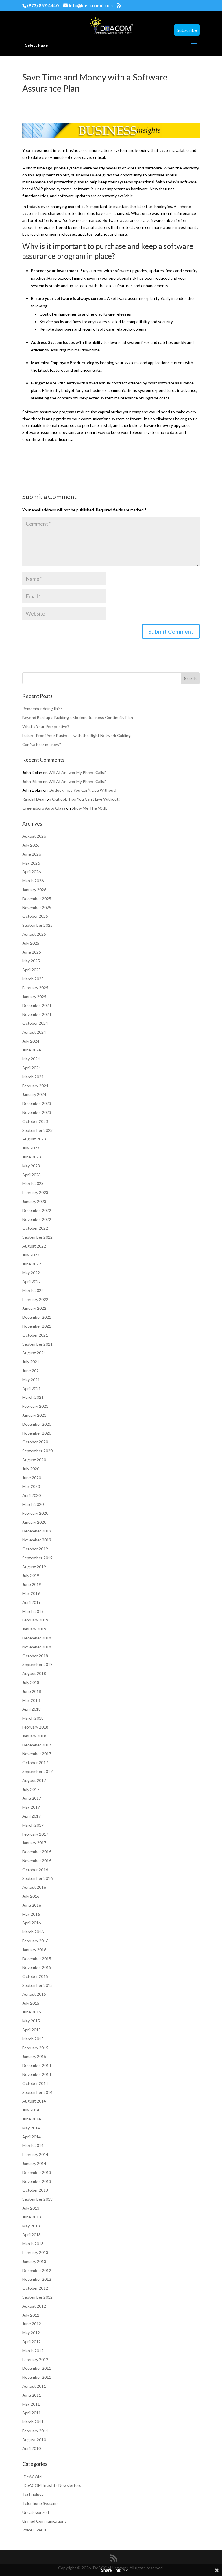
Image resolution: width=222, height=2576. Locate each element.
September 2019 (37, 1558)
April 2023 (32, 1175)
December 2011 (37, 2368)
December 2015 (37, 1959)
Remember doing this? (42, 709)
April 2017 (32, 1816)
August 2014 (34, 2101)
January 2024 (34, 1094)
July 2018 (31, 1682)
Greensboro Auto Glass (44, 808)
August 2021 (34, 1353)
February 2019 (35, 1620)
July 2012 (31, 2315)
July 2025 (31, 943)
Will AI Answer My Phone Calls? (77, 772)
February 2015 (35, 2048)
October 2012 (35, 2288)
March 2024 (33, 1077)
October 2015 (35, 1976)
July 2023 (31, 1148)
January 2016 (34, 1950)
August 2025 (34, 934)
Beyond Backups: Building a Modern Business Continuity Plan (78, 717)
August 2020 (34, 1460)
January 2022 (34, 1308)
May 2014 (31, 2128)
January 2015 (34, 2056)
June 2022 (32, 1264)
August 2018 (34, 1673)
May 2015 (31, 2021)
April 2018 (32, 1709)
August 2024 (34, 1032)
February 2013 (35, 2252)
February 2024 (35, 1086)
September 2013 (37, 2199)
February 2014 (35, 2154)
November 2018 (37, 1647)
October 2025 (35, 916)
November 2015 (37, 1967)
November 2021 (37, 1326)
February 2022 (35, 1299)
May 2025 (31, 961)
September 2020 (37, 1451)
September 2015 (37, 1985)
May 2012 (31, 2333)
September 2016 (37, 1878)
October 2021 (35, 1335)
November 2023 (37, 1112)
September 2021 (37, 1344)
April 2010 (32, 2448)
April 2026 (32, 872)
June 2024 (32, 1050)
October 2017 (35, 1763)
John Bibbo (32, 781)
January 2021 (34, 1415)
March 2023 (33, 1183)
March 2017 (33, 1825)
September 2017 (37, 1771)
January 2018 (34, 1736)
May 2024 (31, 1059)
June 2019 (32, 1584)
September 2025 (37, 925)
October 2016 (35, 1870)
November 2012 (37, 2279)
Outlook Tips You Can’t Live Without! (83, 790)
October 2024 (35, 1023)
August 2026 (34, 836)
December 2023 (37, 1103)
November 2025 (37, 908)
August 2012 (34, 2306)
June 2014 (32, 2119)
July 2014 (31, 2110)
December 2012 (37, 2270)
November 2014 (37, 2074)
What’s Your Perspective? (46, 726)
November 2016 (37, 1861)
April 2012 (32, 2342)
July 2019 (31, 1575)
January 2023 (34, 1201)
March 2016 (33, 1932)
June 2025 (32, 952)
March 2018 (33, 1718)
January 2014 (34, 2163)
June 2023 (32, 1157)
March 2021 (33, 1397)
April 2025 (32, 970)
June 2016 (32, 1905)
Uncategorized (36, 2512)
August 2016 (34, 1887)
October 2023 (35, 1121)
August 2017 (34, 1780)
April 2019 (32, 1602)
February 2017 (35, 1834)
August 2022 (34, 1246)
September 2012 (37, 2297)
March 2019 (33, 1611)
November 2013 (37, 2181)
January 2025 (34, 997)
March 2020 (33, 1504)
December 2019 (37, 1531)
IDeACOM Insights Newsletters (52, 2485)
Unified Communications (44, 2521)
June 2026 (32, 854)
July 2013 (31, 2208)
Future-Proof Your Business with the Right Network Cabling (76, 735)
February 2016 (35, 1941)
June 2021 (32, 1371)
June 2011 (32, 2395)
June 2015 (32, 2012)
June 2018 (32, 1691)
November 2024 (37, 1014)
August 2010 (34, 2440)
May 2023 (31, 1166)
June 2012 (32, 2324)
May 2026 (31, 863)
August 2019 (34, 1567)
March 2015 (33, 2039)
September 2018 (37, 1664)
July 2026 (31, 845)
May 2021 (31, 1380)
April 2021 (32, 1389)
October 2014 (35, 2083)
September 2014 (37, 2092)
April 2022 (32, 1281)
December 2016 (37, 1852)
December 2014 (37, 2065)
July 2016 (31, 1896)
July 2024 (31, 1041)
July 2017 (31, 1789)
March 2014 (33, 2145)
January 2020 (34, 1522)
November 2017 (37, 1754)
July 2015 (31, 2003)
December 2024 (37, 1005)
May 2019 (31, 1593)
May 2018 (31, 1700)
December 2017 (37, 1745)
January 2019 (34, 1629)
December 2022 (37, 1210)
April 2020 (32, 1495)
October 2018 (35, 1656)
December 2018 (37, 1638)
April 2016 (32, 1923)
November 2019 (37, 1540)
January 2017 (34, 1843)
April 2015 (32, 2030)
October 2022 (35, 1228)
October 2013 (35, 2190)
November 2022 (37, 1219)
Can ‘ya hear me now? (42, 744)
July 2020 (31, 1469)
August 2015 (34, 1994)
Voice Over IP (35, 2530)
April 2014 (32, 2137)
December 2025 (37, 899)
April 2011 (32, 2413)
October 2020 (35, 1442)
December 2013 (37, 2172)
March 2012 (33, 2351)
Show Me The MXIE (90, 808)
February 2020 (35, 1513)
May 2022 (31, 1273)
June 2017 (32, 1798)
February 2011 (35, 2431)
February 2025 (35, 988)
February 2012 (35, 2360)
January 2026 (34, 890)
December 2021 (37, 1317)
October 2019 (35, 1549)
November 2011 (37, 2377)
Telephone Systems (40, 2503)
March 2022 (33, 1290)
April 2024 (32, 1068)
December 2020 (37, 1424)
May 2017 (31, 1807)
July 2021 (31, 1362)
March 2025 (33, 979)
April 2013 (32, 2235)
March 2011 (33, 2422)
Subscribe (187, 30)
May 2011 (31, 2404)
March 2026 (33, 881)
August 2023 (34, 1139)
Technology (33, 2494)
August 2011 (34, 2386)
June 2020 (32, 1478)
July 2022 (31, 1255)
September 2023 (37, 1130)
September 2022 (37, 1237)
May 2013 (31, 2226)
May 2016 (31, 1914)
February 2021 (35, 1406)
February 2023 (35, 1192)
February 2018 (35, 1727)
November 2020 (37, 1433)
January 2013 (34, 2261)
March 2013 (33, 2244)
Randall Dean (34, 799)
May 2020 (31, 1486)
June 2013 (32, 2217)
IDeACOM (32, 2477)
